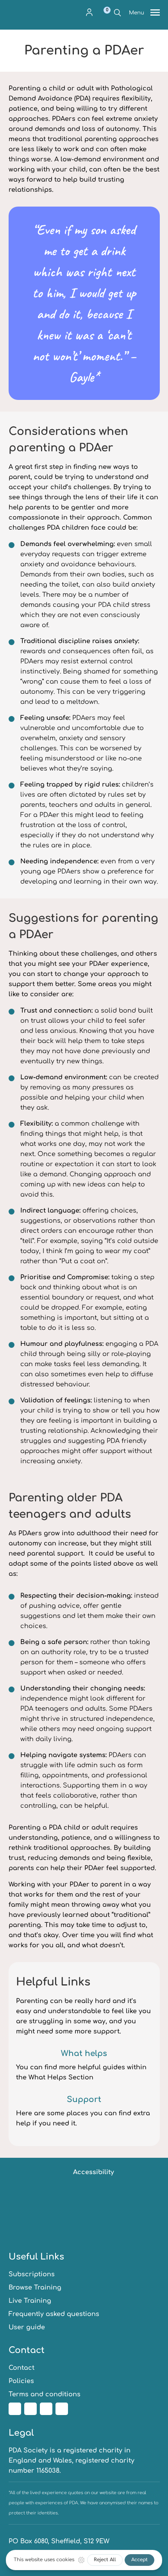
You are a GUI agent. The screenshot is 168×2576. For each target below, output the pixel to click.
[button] (89, 12)
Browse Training (35, 2288)
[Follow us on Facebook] (15, 2409)
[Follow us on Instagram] (30, 2409)
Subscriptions (32, 2274)
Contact (21, 2368)
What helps (84, 2054)
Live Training (30, 2301)
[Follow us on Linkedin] (46, 2409)
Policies (21, 2381)
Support (84, 2100)
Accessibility (94, 2172)
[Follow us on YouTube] (62, 2409)
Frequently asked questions (54, 2314)
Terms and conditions (45, 2394)
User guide (27, 2327)
